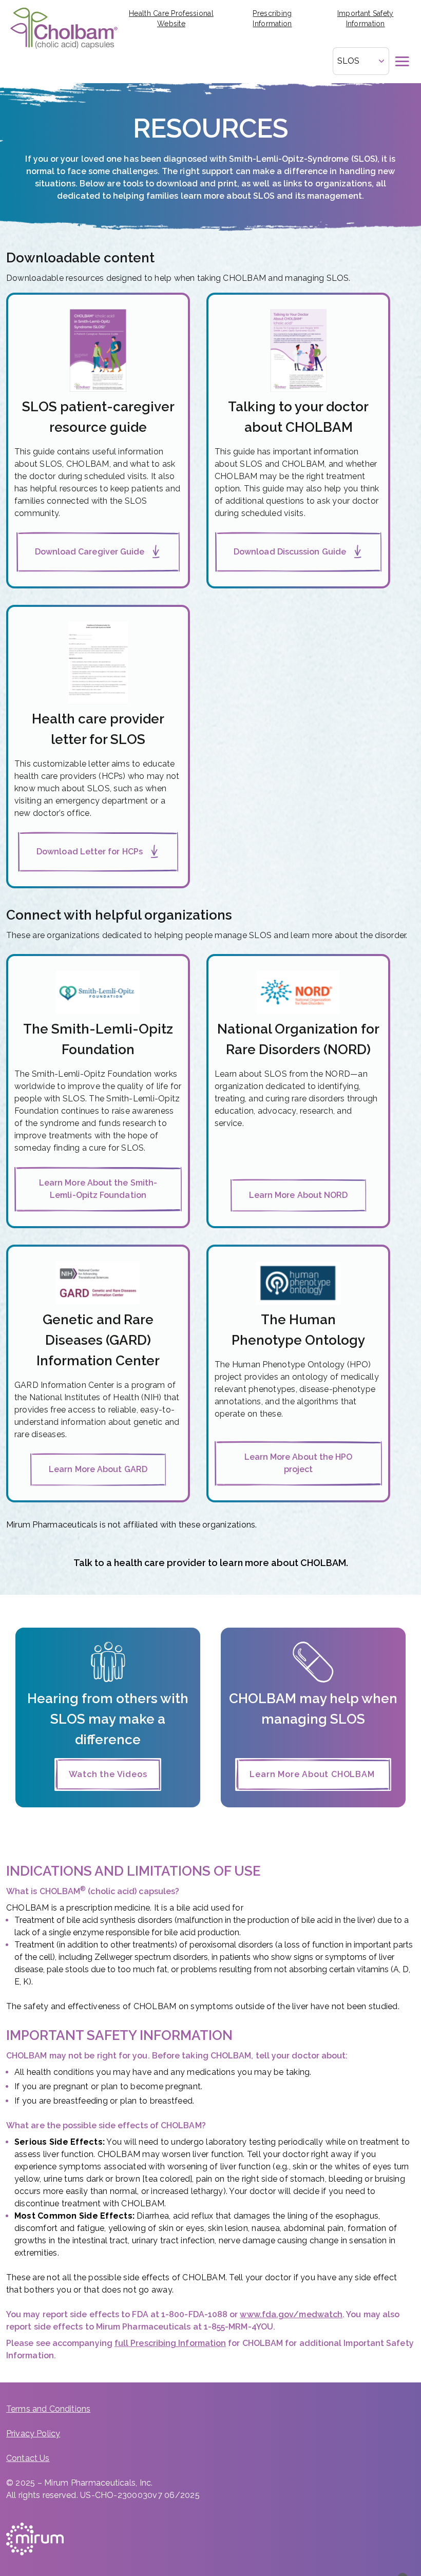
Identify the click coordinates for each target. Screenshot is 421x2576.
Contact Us (28, 2458)
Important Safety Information (365, 18)
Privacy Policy (33, 2434)
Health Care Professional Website (171, 18)
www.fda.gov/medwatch (291, 2314)
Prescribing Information (272, 18)
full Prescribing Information (170, 2343)
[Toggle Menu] (403, 61)
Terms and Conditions (48, 2409)
